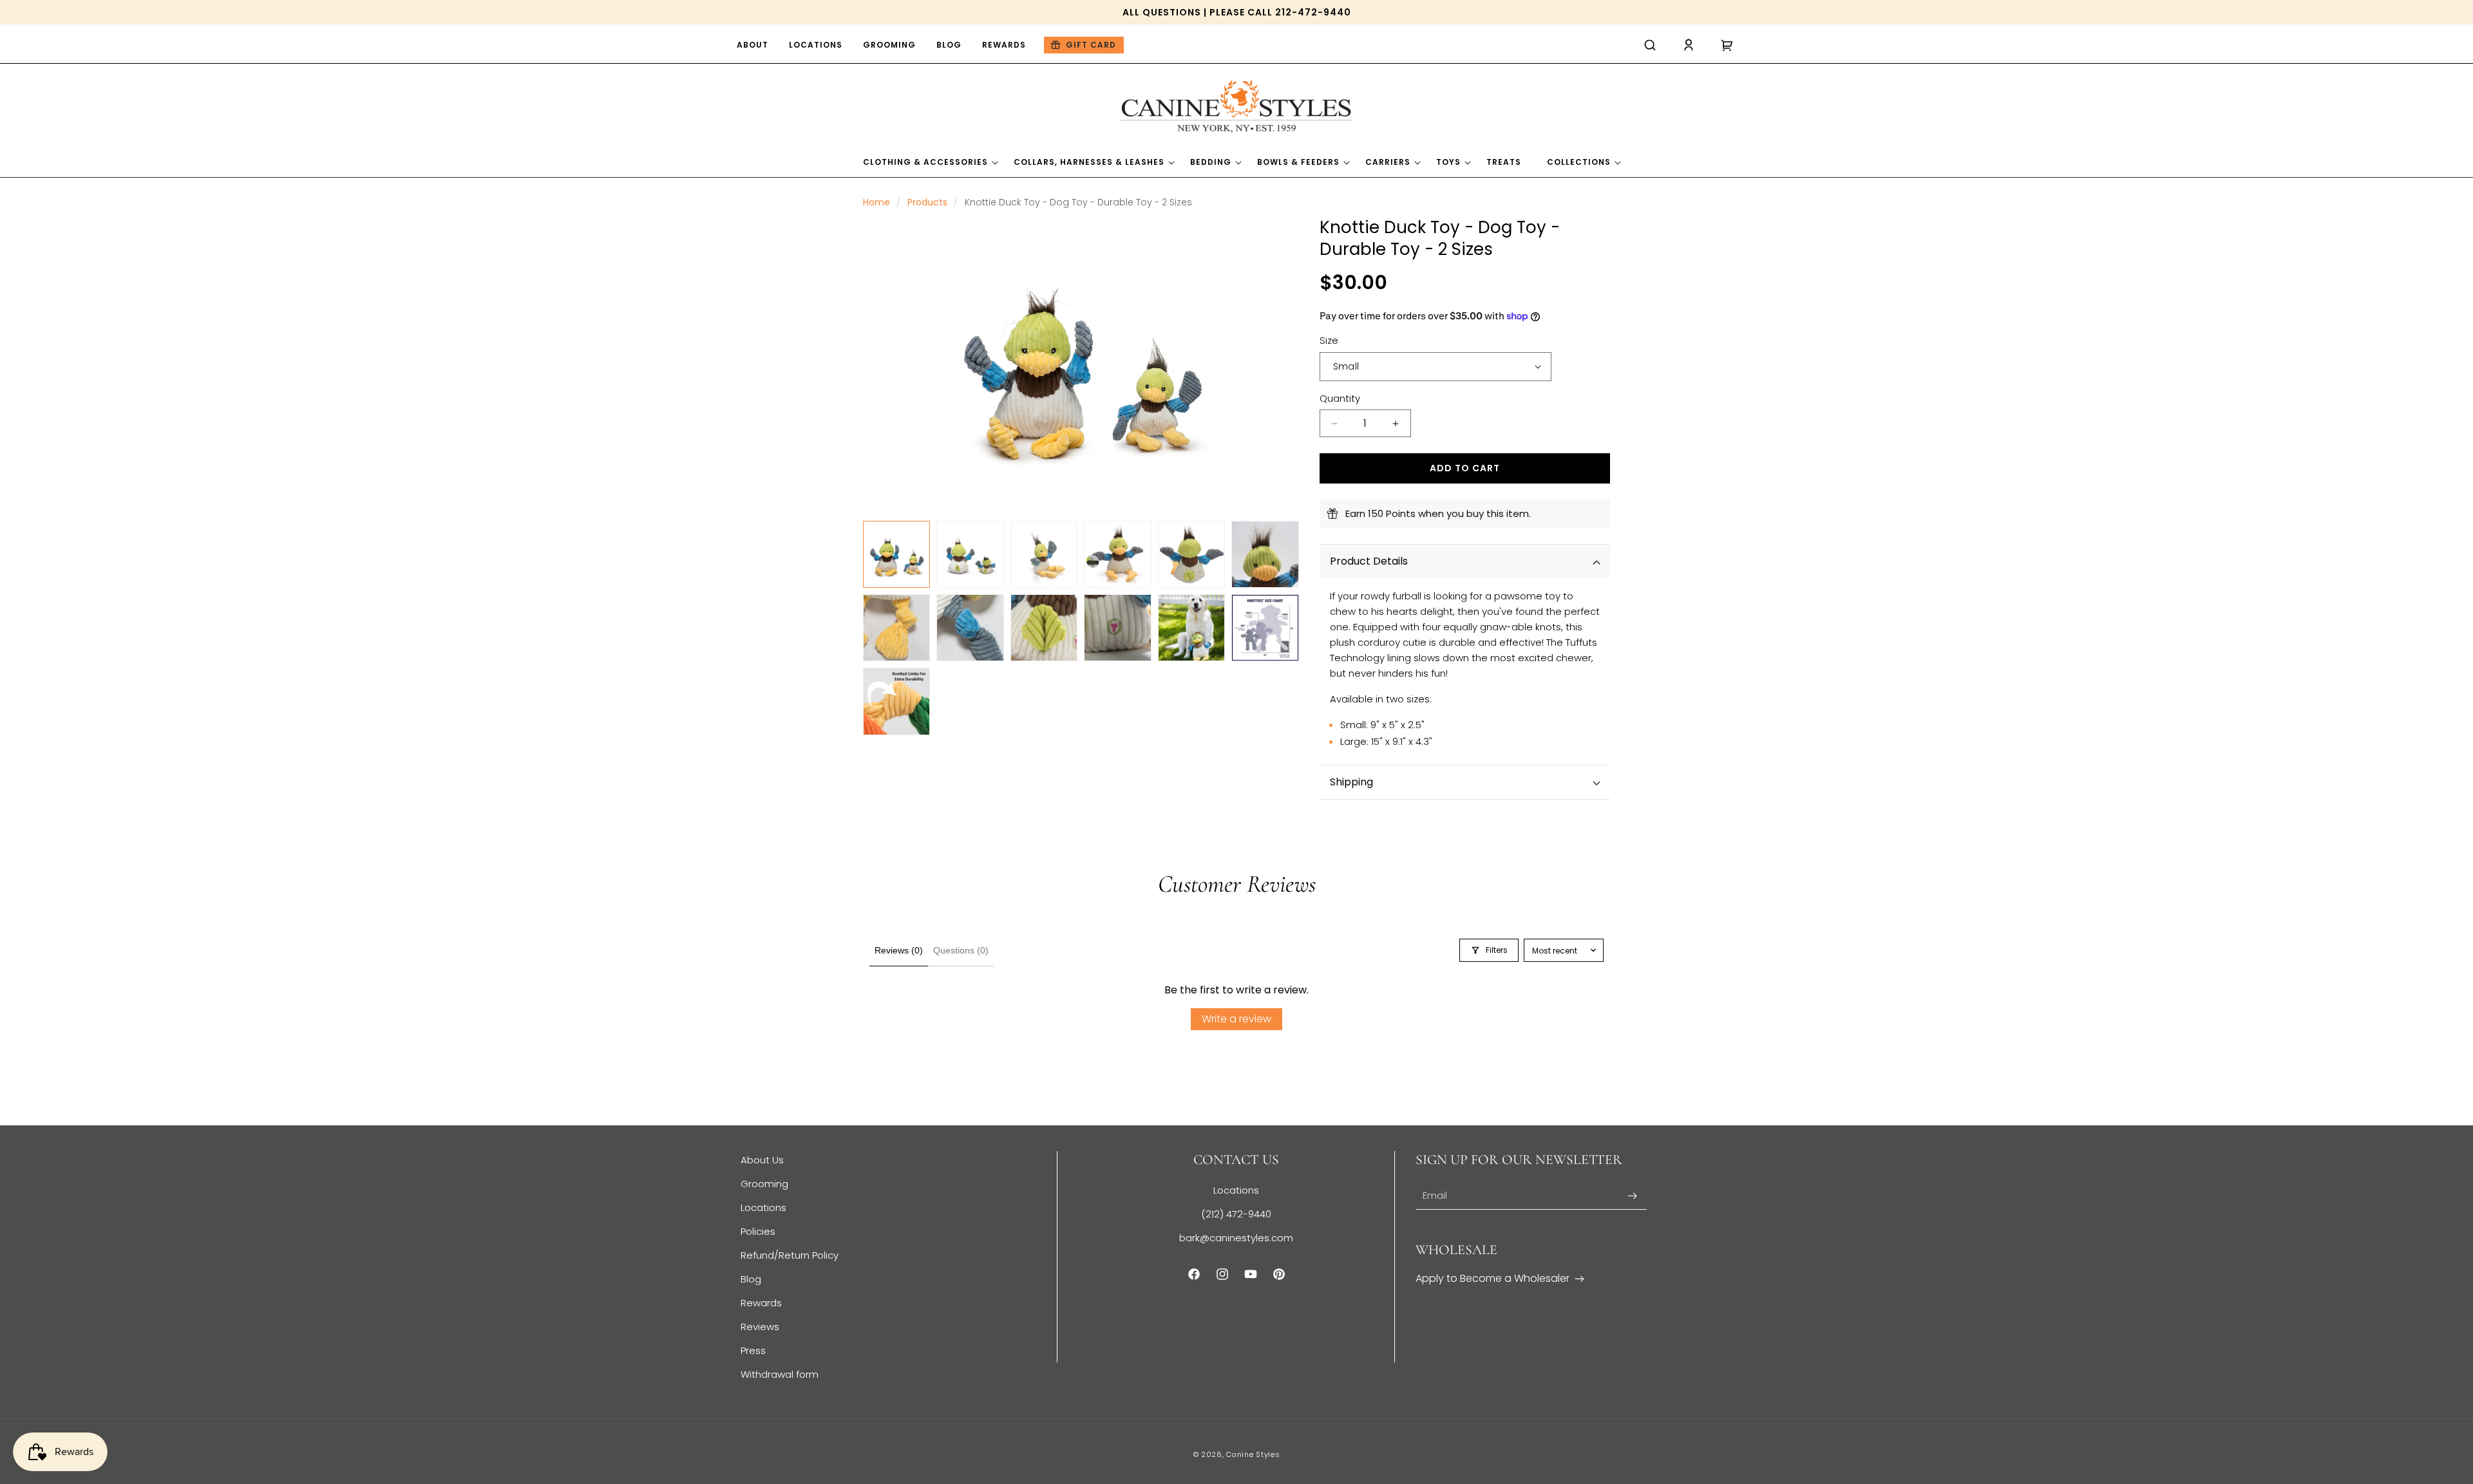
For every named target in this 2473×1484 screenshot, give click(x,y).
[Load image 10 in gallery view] (1117, 628)
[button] (1650, 45)
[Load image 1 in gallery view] (896, 554)
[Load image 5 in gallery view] (1191, 554)
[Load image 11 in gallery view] (1191, 628)
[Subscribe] (1633, 1196)
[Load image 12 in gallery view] (1265, 628)
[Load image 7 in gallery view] (896, 628)
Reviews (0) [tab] (899, 950)
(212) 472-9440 (1236, 1214)
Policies (758, 1231)
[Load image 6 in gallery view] (1265, 554)
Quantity (1340, 398)
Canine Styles (1253, 1454)
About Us (762, 1160)
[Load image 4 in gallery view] (1117, 554)
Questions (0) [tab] (961, 950)
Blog (751, 1279)
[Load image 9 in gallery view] (1044, 628)
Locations (763, 1207)
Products (927, 202)
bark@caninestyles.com (1236, 1238)
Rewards (761, 1303)
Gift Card (1091, 45)
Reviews (760, 1327)
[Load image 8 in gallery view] (970, 628)
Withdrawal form (780, 1374)
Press (753, 1350)
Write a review (1236, 1019)
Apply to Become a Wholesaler (1492, 1278)
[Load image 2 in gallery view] (970, 554)
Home (876, 202)
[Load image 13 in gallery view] (896, 701)
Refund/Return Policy (790, 1255)
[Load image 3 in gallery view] (1044, 554)
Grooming (764, 1184)
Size (1329, 340)
